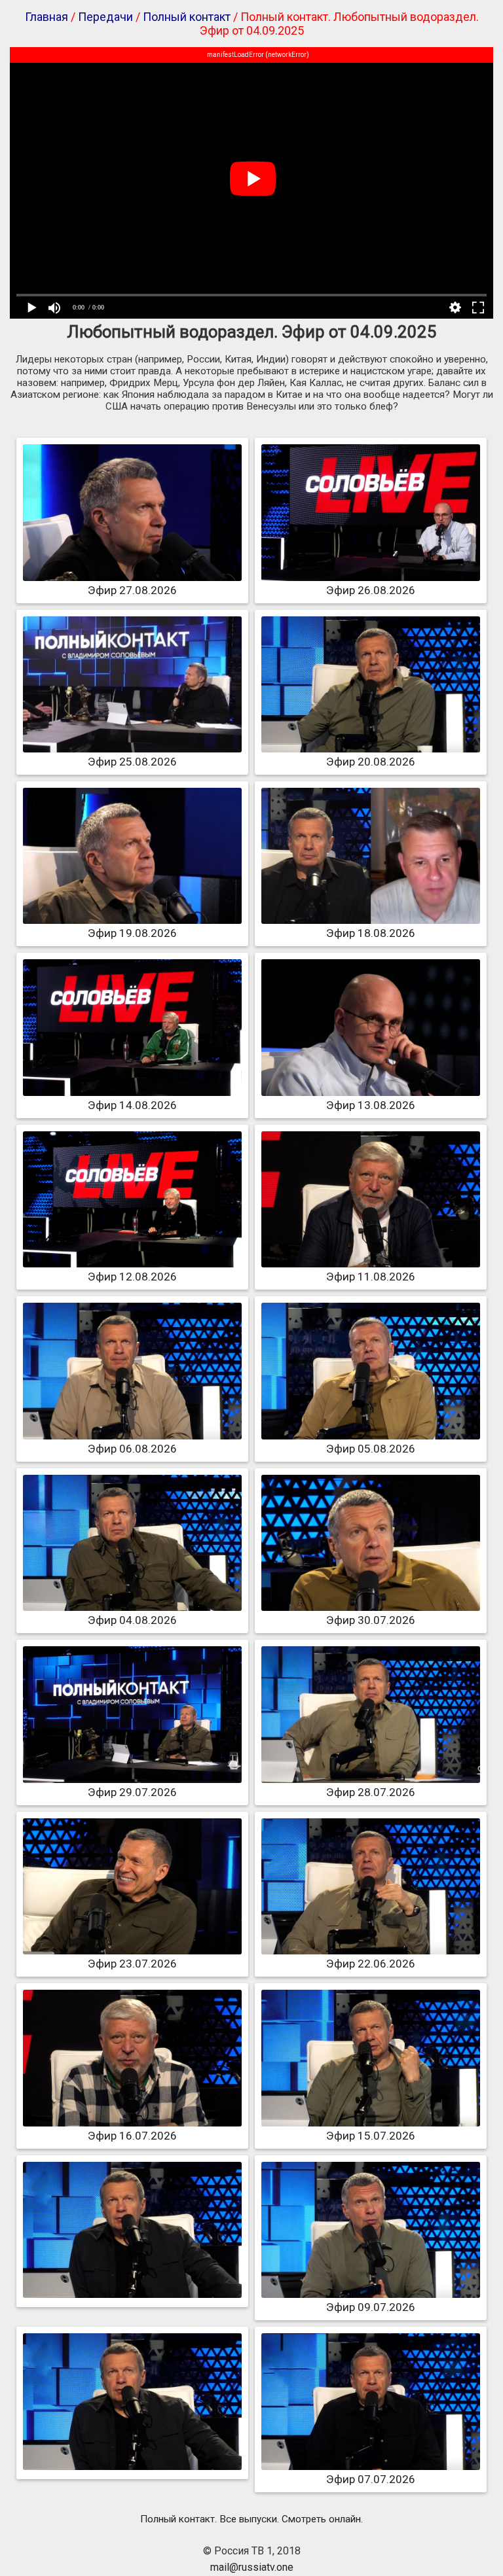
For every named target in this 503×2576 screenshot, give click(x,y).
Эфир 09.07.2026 (371, 2307)
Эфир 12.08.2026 (132, 1277)
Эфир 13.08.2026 (371, 1105)
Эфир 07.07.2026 (371, 2479)
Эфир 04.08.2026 (132, 1620)
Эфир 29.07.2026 (132, 1792)
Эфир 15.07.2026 (371, 2136)
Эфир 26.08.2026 (371, 590)
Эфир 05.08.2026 (371, 1449)
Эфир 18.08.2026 (371, 933)
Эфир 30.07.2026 (371, 1620)
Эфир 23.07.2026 (132, 1964)
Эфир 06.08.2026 (132, 1449)
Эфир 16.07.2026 (132, 2136)
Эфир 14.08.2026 (132, 1105)
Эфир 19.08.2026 (132, 933)
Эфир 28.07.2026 (371, 1792)
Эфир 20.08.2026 (371, 762)
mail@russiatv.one (252, 2567)
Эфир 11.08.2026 (371, 1277)
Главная (47, 17)
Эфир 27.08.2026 (132, 590)
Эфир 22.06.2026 (371, 1964)
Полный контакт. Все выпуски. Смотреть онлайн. (251, 2519)
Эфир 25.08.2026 (132, 762)
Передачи (105, 17)
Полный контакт (187, 17)
